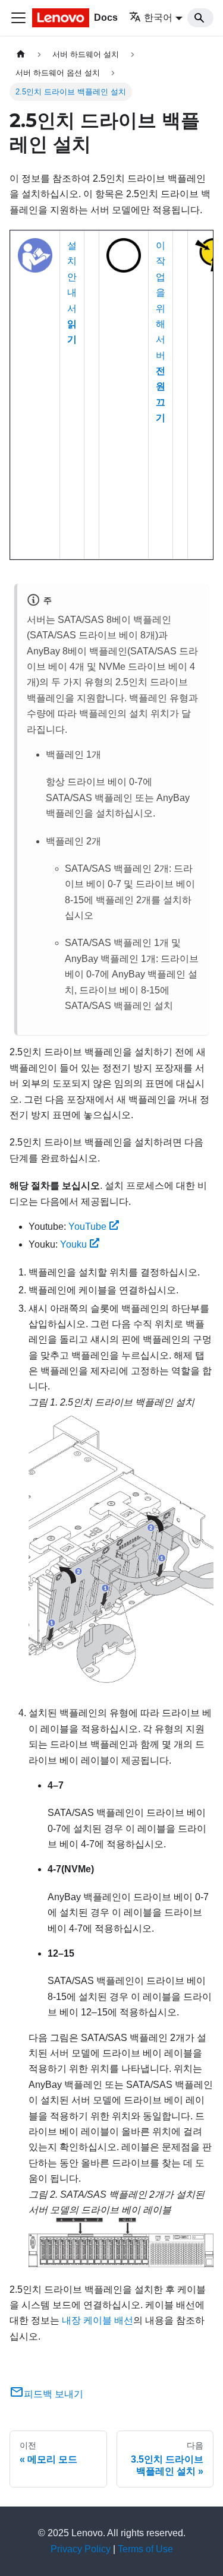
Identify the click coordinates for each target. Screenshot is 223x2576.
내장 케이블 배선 (98, 2320)
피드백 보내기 (54, 2394)
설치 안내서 (72, 292)
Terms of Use (145, 2549)
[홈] (21, 54)
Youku (73, 1244)
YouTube (87, 1227)
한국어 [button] (158, 18)
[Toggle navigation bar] (18, 18)
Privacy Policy (81, 2549)
